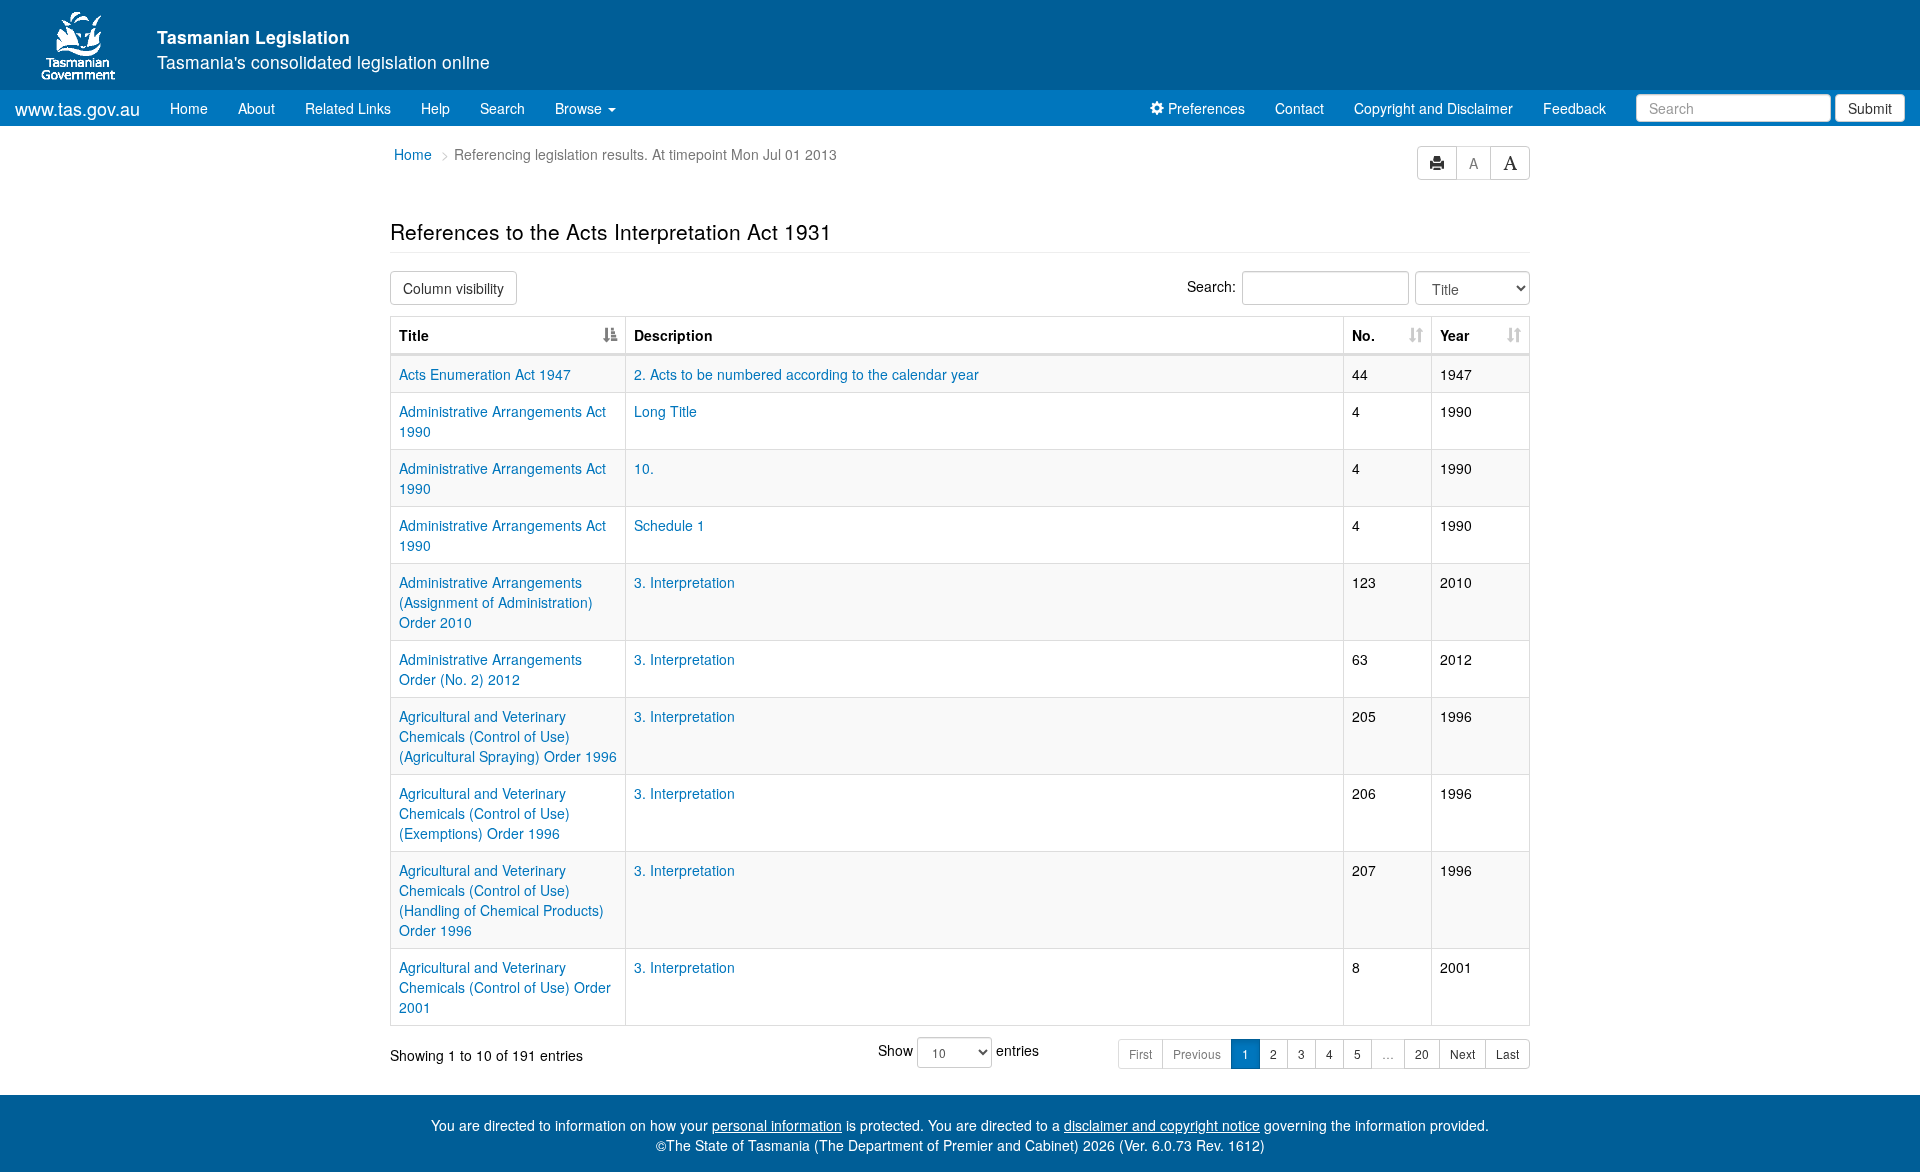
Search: (1211, 286)
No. (1363, 335)
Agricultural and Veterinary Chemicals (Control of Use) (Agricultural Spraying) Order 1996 (508, 736)
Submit (1870, 108)
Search (502, 108)
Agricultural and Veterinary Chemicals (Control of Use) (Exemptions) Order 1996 (484, 813)
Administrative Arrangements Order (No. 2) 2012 (490, 669)
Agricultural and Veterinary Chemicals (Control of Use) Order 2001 (505, 987)
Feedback (1574, 108)
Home (196, 107)
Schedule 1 (669, 525)
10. (644, 468)
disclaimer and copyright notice (1162, 1125)
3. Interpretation (684, 582)
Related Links (348, 108)
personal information (777, 1125)
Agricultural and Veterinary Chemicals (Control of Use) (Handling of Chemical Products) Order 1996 (501, 900)
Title (414, 335)
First (1140, 1053)
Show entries (958, 1050)
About (256, 108)
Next (1462, 1053)
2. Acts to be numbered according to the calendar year (806, 374)
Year (1454, 335)
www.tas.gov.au (77, 108)
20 (1422, 1053)
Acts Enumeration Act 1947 (485, 374)
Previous (1197, 1053)
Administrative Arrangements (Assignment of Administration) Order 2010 (496, 602)
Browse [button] (580, 108)
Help (435, 108)
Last (1507, 1053)
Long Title (665, 411)
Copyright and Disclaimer (1433, 108)
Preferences (1204, 108)
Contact (1299, 108)
